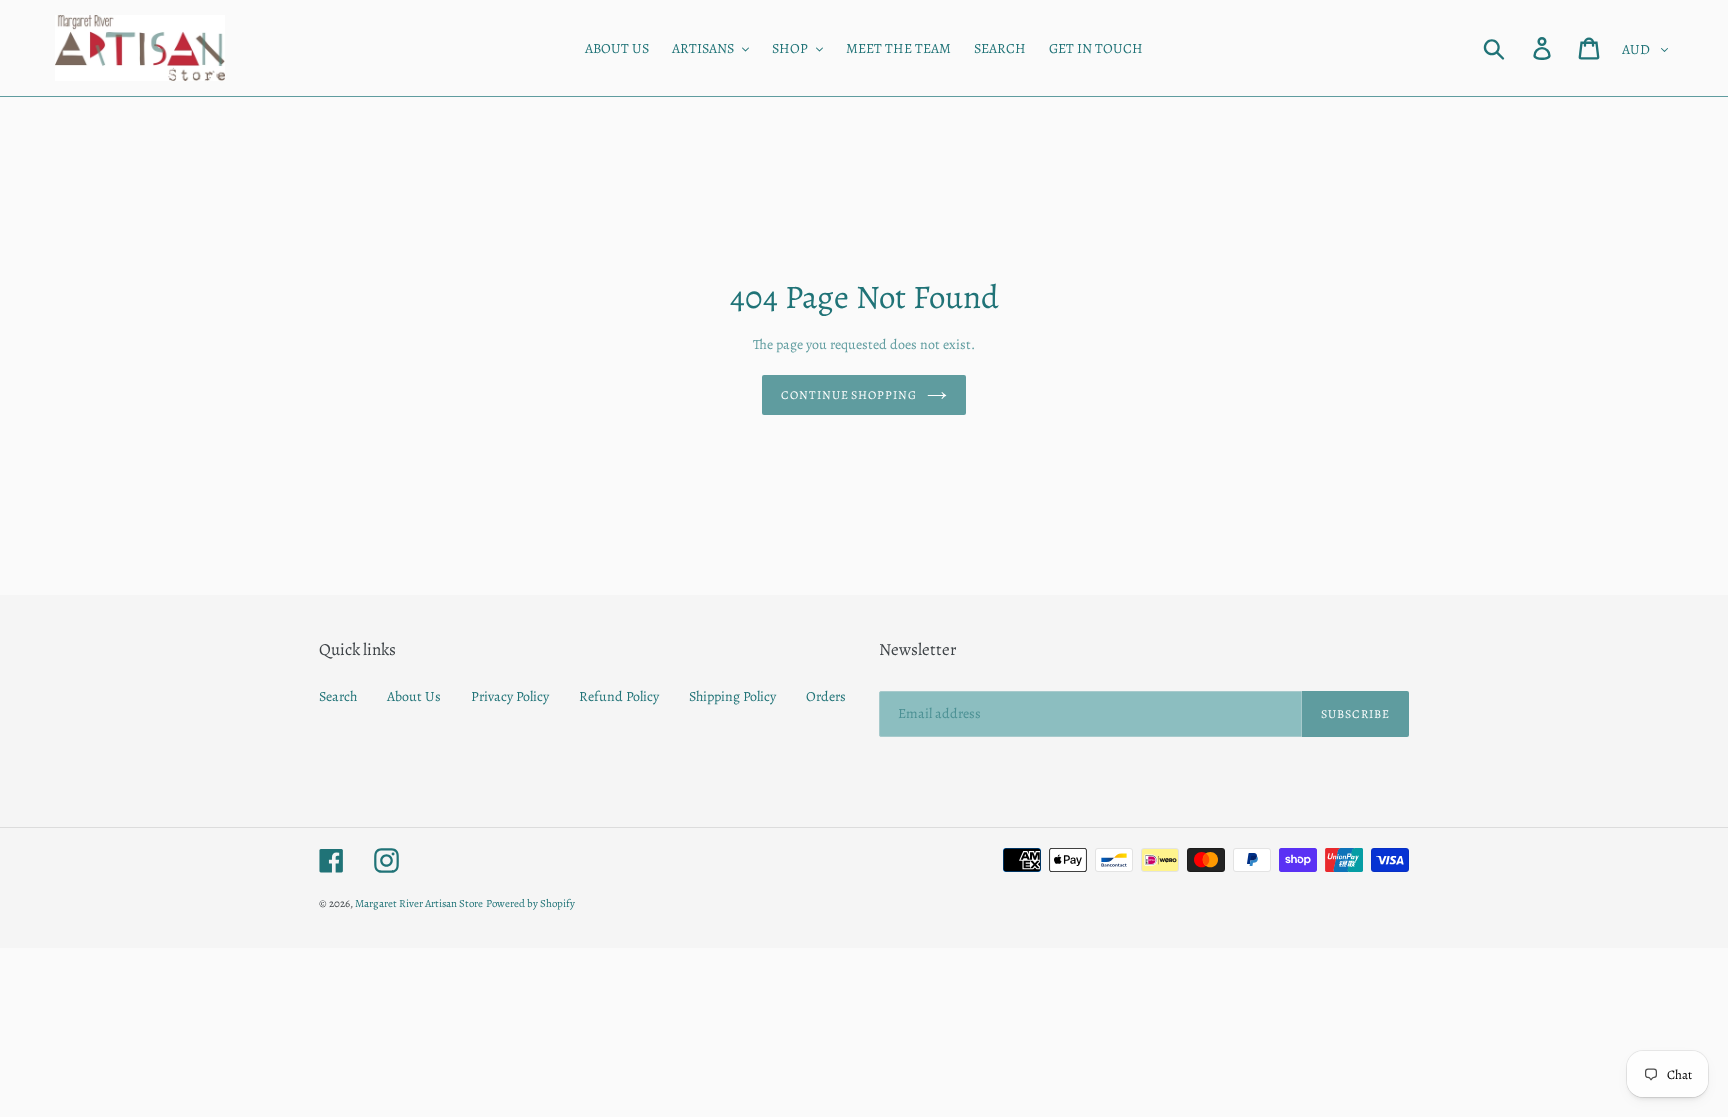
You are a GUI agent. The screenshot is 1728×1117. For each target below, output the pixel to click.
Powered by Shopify (530, 903)
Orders (826, 696)
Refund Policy (619, 696)
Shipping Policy (732, 696)
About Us (414, 696)
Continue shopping (849, 395)
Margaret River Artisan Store (419, 903)
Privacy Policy (510, 696)
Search (338, 696)
